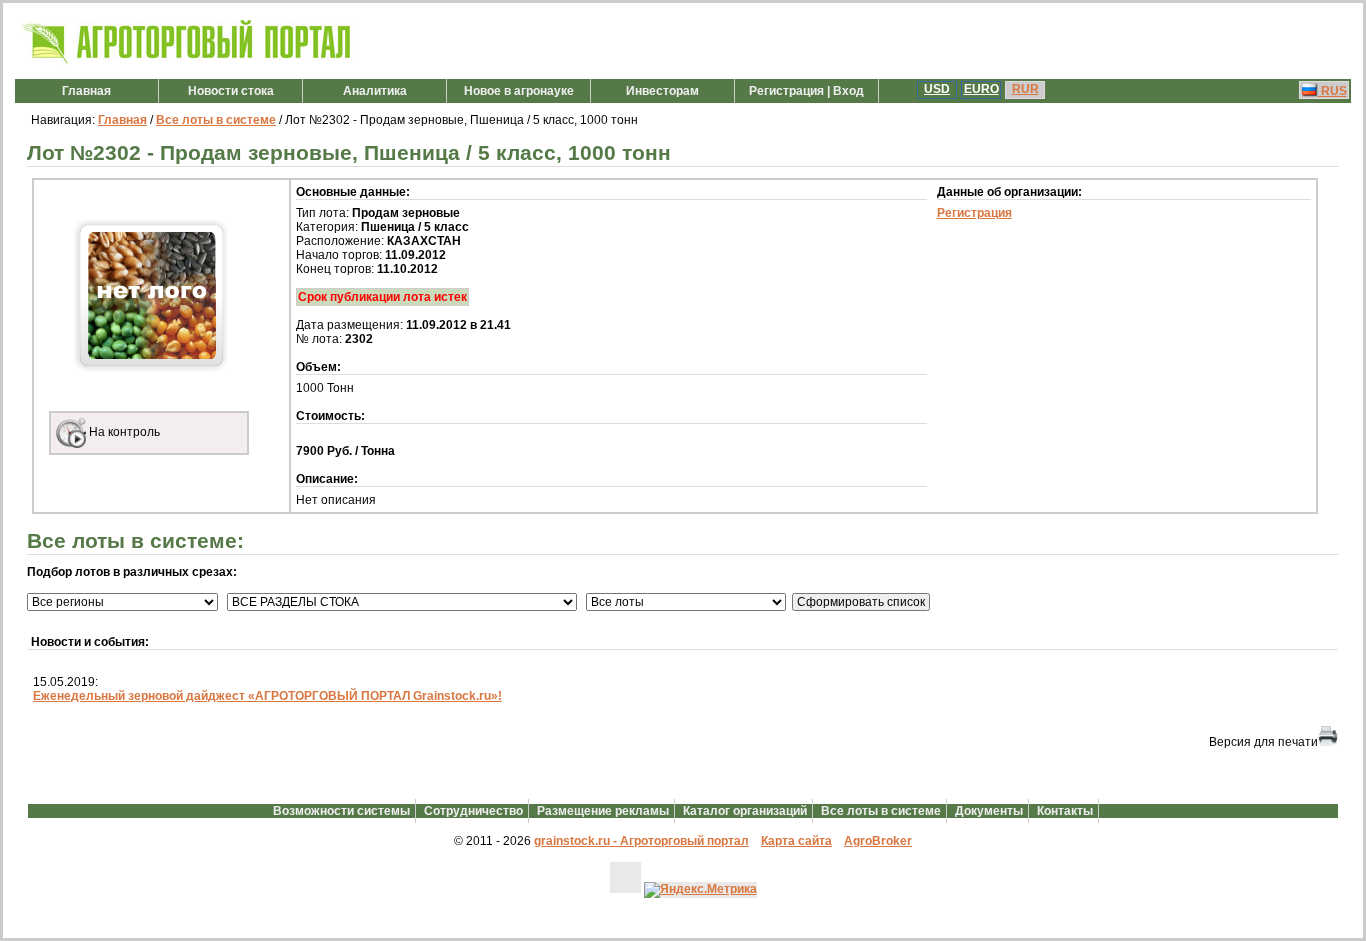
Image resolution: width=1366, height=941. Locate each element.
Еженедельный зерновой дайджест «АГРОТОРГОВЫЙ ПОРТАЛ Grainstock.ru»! (267, 696)
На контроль (123, 432)
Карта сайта (796, 841)
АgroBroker (878, 841)
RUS (1332, 91)
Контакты (1065, 811)
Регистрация (974, 213)
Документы (989, 811)
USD (937, 89)
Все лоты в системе (216, 120)
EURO (981, 89)
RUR (1025, 89)
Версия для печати (1263, 742)
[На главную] (187, 64)
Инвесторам (662, 91)
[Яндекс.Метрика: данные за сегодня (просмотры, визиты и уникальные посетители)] (700, 890)
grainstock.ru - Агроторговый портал (641, 841)
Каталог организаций (745, 811)
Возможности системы (341, 811)
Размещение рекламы (603, 811)
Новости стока (231, 91)
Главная (86, 91)
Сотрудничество (473, 811)
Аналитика (375, 91)
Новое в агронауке (519, 91)
